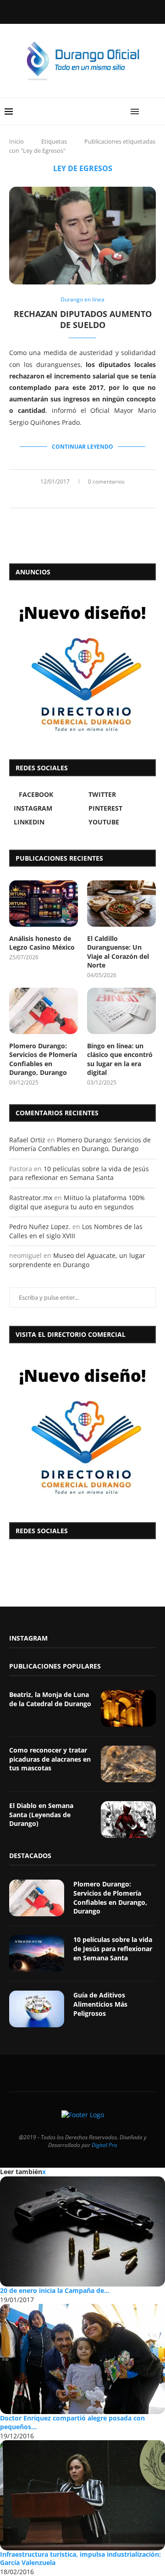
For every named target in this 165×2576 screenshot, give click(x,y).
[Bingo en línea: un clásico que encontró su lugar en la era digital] (121, 1011)
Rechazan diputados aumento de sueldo (83, 319)
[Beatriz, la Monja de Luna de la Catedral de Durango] (128, 1708)
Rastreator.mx (31, 1198)
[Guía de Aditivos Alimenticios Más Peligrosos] (37, 2009)
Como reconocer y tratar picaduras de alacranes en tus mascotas (50, 1759)
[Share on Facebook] (72, 497)
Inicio (16, 141)
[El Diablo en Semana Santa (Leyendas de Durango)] (128, 1819)
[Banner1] (82, 1430)
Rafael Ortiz (27, 1140)
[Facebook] (59, 11)
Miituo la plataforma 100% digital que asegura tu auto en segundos (77, 1202)
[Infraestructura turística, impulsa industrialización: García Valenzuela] (82, 2495)
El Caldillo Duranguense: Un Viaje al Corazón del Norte (118, 952)
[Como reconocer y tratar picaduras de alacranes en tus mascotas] (128, 1764)
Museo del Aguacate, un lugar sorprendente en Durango (77, 1260)
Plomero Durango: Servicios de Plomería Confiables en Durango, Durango (43, 1059)
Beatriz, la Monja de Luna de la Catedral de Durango (50, 1699)
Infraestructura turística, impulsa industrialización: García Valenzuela (80, 2559)
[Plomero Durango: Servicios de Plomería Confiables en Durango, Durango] (44, 1011)
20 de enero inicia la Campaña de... (55, 2290)
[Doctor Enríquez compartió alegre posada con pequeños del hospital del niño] (82, 2359)
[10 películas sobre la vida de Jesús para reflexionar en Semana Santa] (37, 1953)
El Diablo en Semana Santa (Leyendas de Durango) (41, 1814)
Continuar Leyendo (82, 447)
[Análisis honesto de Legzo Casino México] (44, 903)
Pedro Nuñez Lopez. (40, 1227)
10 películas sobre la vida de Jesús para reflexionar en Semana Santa (79, 1173)
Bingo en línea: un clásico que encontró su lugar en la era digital (120, 1059)
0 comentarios (106, 481)
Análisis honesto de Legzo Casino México (42, 943)
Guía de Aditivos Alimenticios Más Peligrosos (100, 2004)
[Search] (156, 111)
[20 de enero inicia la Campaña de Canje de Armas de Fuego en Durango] (82, 2231)
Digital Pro (104, 2145)
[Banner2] (82, 668)
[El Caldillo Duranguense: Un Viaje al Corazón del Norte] (121, 903)
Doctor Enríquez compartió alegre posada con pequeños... (72, 2422)
